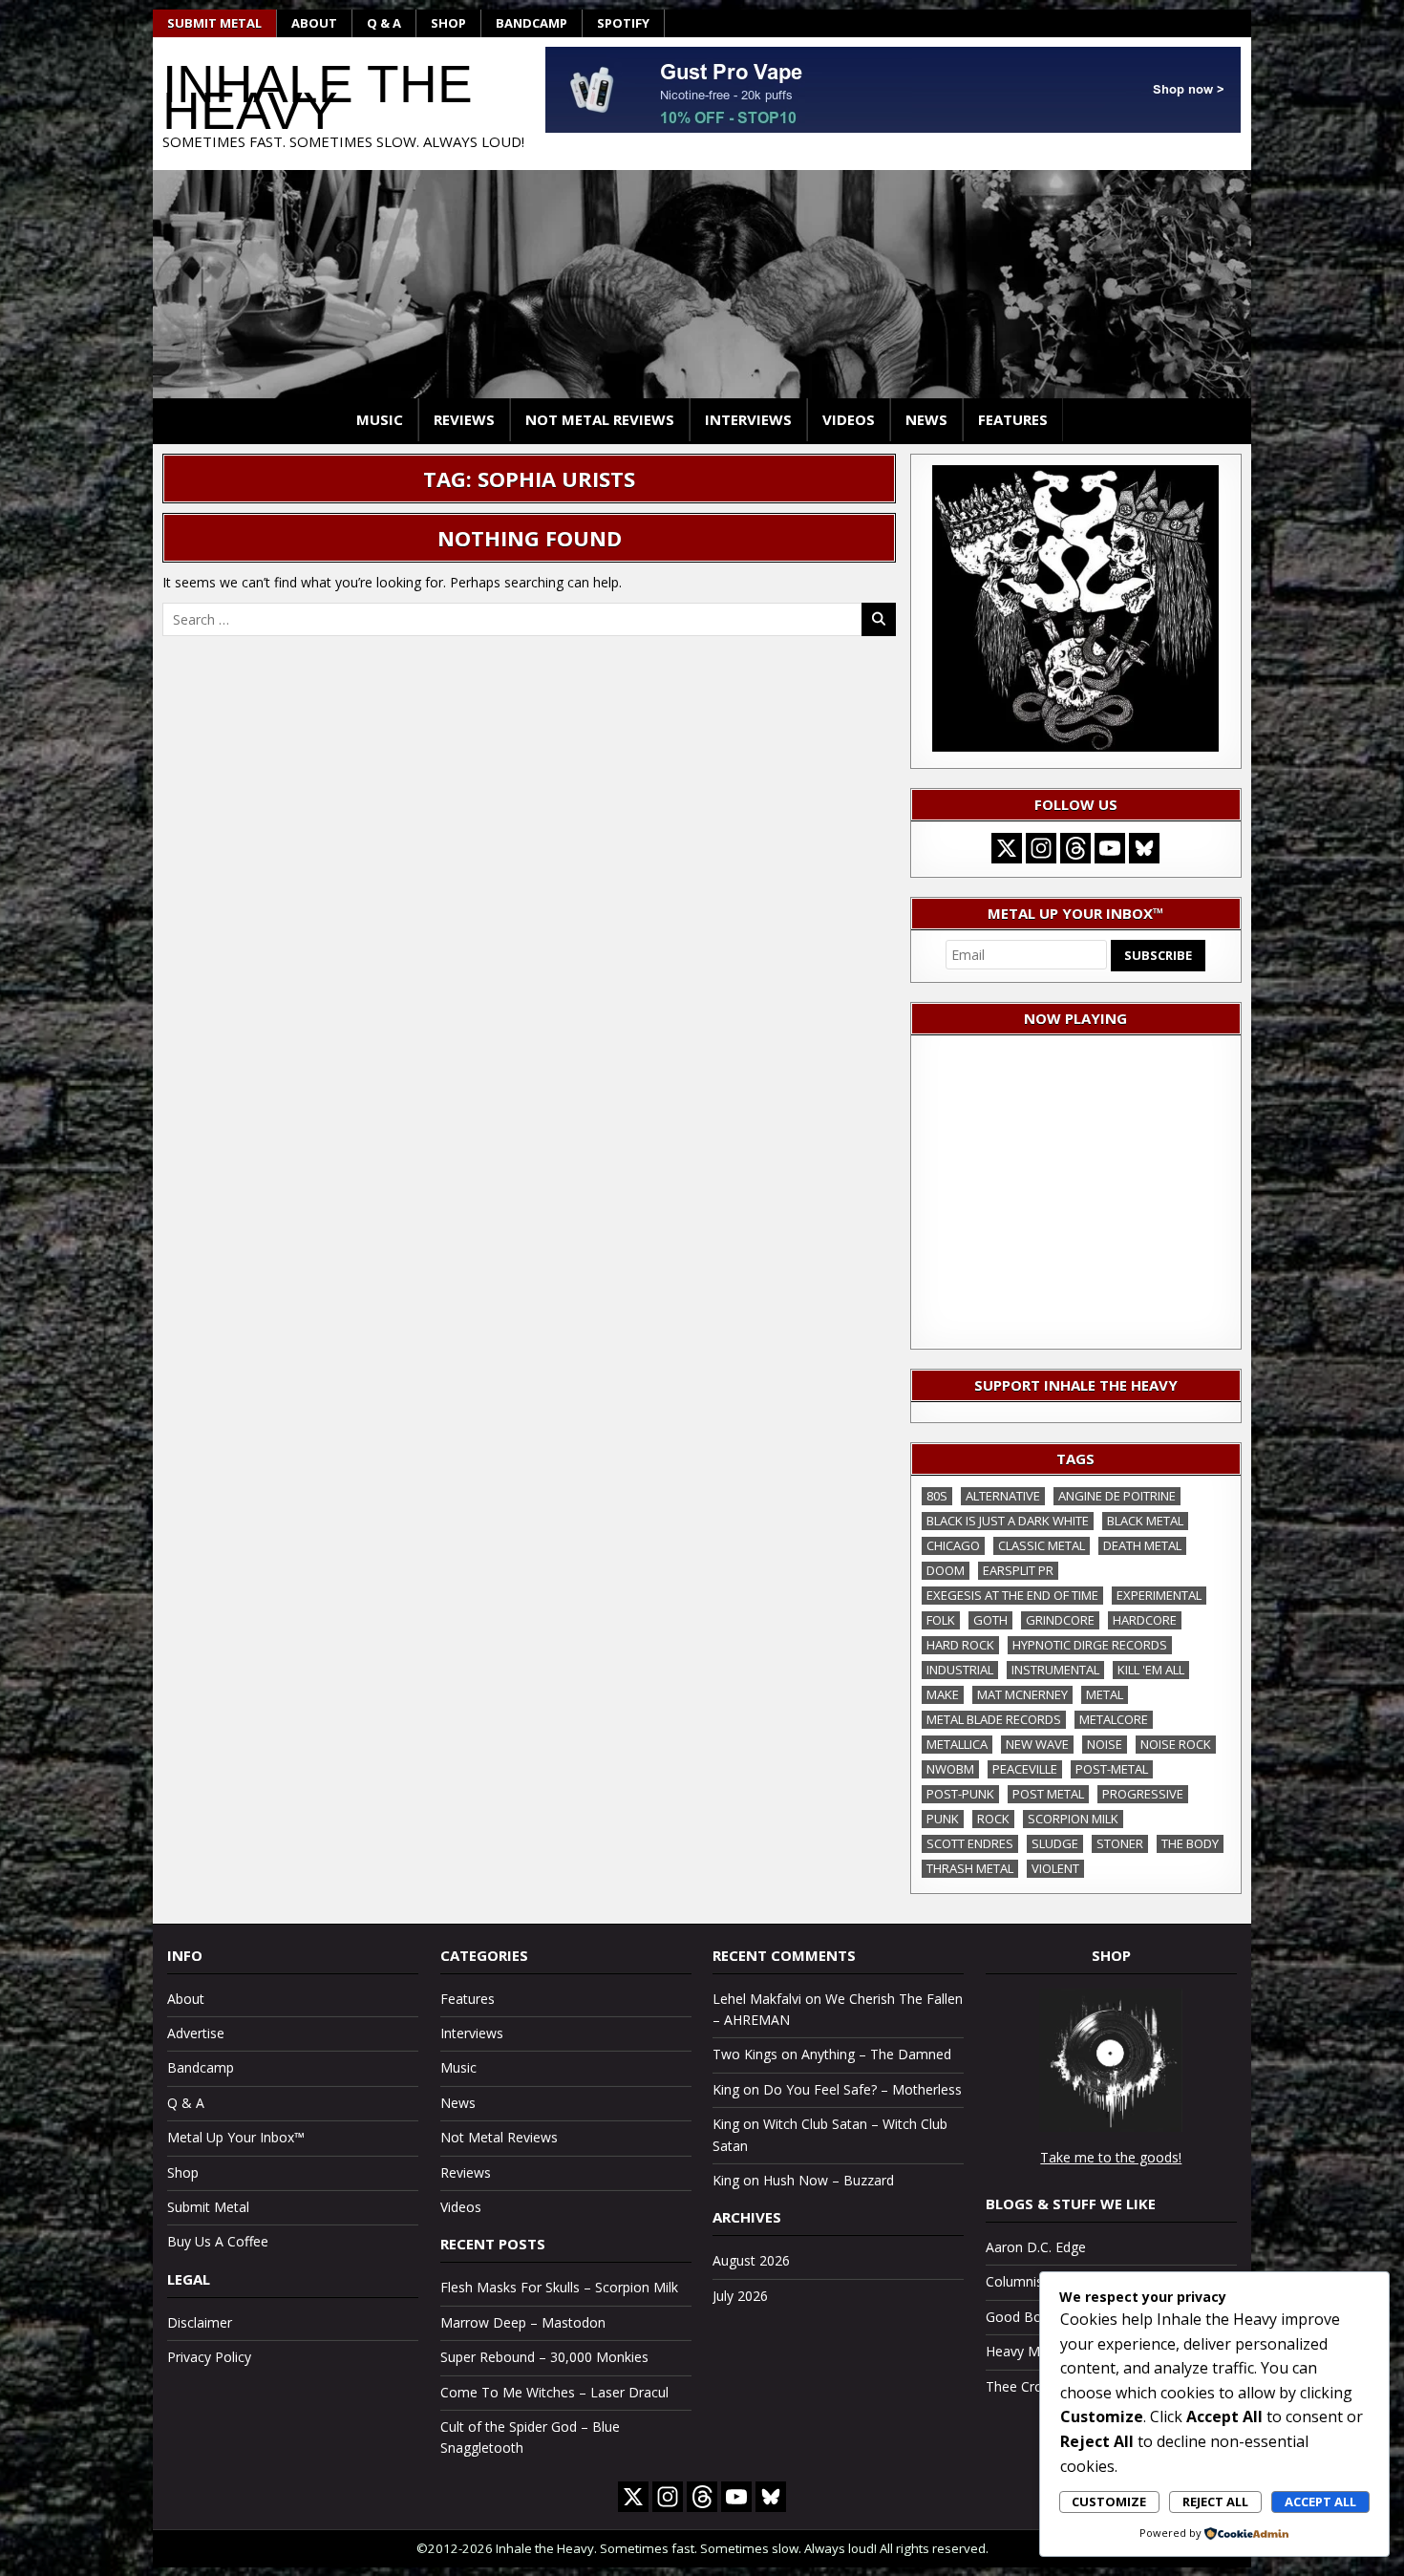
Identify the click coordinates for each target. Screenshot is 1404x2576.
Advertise (196, 2033)
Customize (1109, 2501)
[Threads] (1075, 848)
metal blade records (994, 1719)
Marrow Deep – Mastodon (523, 2322)
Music (380, 419)
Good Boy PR (1028, 2317)
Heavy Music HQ (1037, 2351)
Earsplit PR (1018, 1570)
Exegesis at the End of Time (1012, 1595)
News (926, 419)
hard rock (960, 1645)
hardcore (1145, 1620)
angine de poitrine (1117, 1496)
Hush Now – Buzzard (829, 2180)
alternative (1003, 1496)
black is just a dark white (1008, 1521)
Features (1013, 419)
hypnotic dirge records (1090, 1645)
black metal (1145, 1521)
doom (946, 1570)
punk (943, 1819)
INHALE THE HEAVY (318, 97)
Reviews (464, 419)
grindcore (1060, 1620)
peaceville (1025, 1769)
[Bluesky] (1144, 848)
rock (993, 1819)
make (943, 1694)
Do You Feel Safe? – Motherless (862, 2089)
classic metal (1042, 1545)
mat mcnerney (1022, 1694)
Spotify (623, 23)
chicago (953, 1545)
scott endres (970, 1843)
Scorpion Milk (1073, 1819)
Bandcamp (532, 23)
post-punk (960, 1794)
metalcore (1114, 1719)
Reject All (1215, 2501)
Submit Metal (214, 23)
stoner (1120, 1843)
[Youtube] (1110, 848)
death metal (1142, 1545)
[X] (1007, 848)
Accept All (1320, 2501)
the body (1190, 1843)
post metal (1048, 1794)
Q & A (384, 23)
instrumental (1055, 1670)
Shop (448, 23)
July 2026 (740, 2296)
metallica (957, 1744)
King (726, 2089)
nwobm (950, 1769)
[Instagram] (1041, 848)
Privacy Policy (209, 2357)
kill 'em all (1151, 1670)
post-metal (1112, 1769)
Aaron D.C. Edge (1036, 2247)
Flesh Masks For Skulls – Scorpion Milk (559, 2287)
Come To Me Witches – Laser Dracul (554, 2392)
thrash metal (970, 1868)
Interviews (748, 419)
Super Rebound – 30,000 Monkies (544, 2357)
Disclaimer (200, 2322)
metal (1105, 1694)
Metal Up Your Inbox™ (236, 2137)
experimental (1159, 1595)
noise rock (1176, 1744)
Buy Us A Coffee (218, 2241)
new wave (1037, 1744)
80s (937, 1496)
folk (941, 1620)
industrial (960, 1670)
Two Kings (745, 2054)
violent (1055, 1868)
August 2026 (751, 2260)
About (314, 23)
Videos (849, 419)
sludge (1055, 1843)
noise (1105, 1744)
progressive (1143, 1794)
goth (990, 1620)
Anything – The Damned (876, 2054)
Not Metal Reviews (600, 419)
